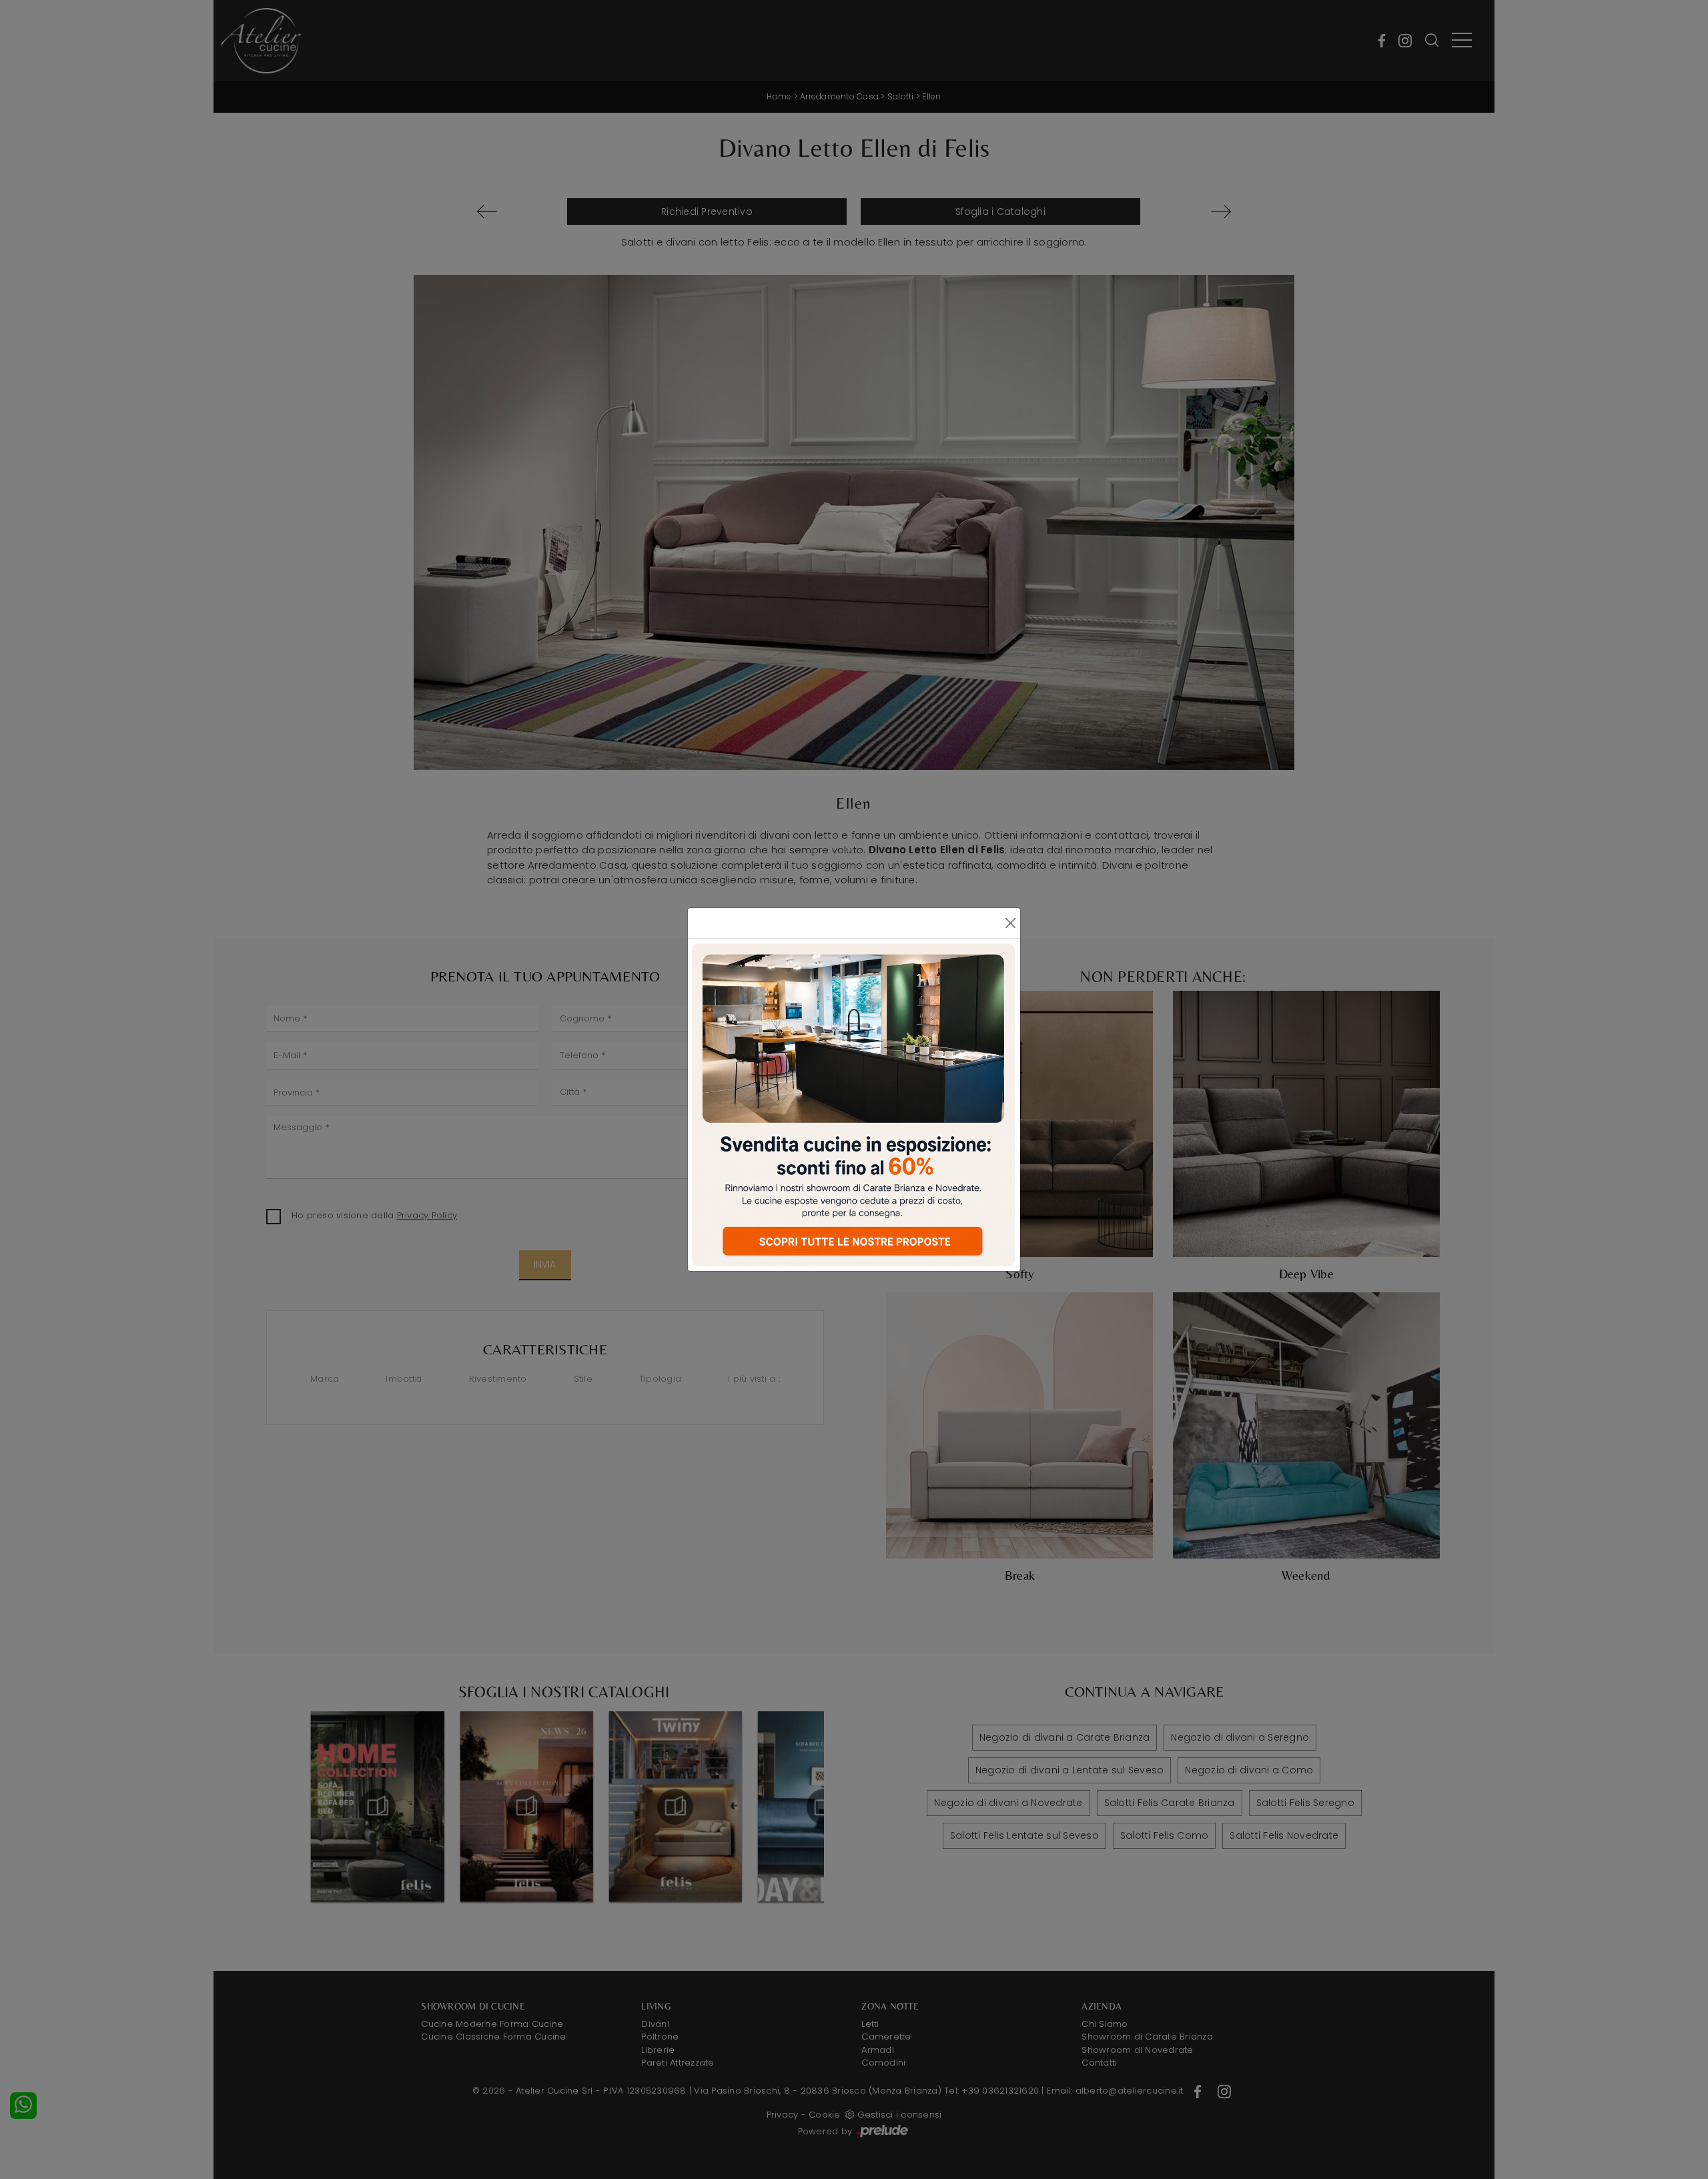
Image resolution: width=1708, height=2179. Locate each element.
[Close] (1010, 923)
